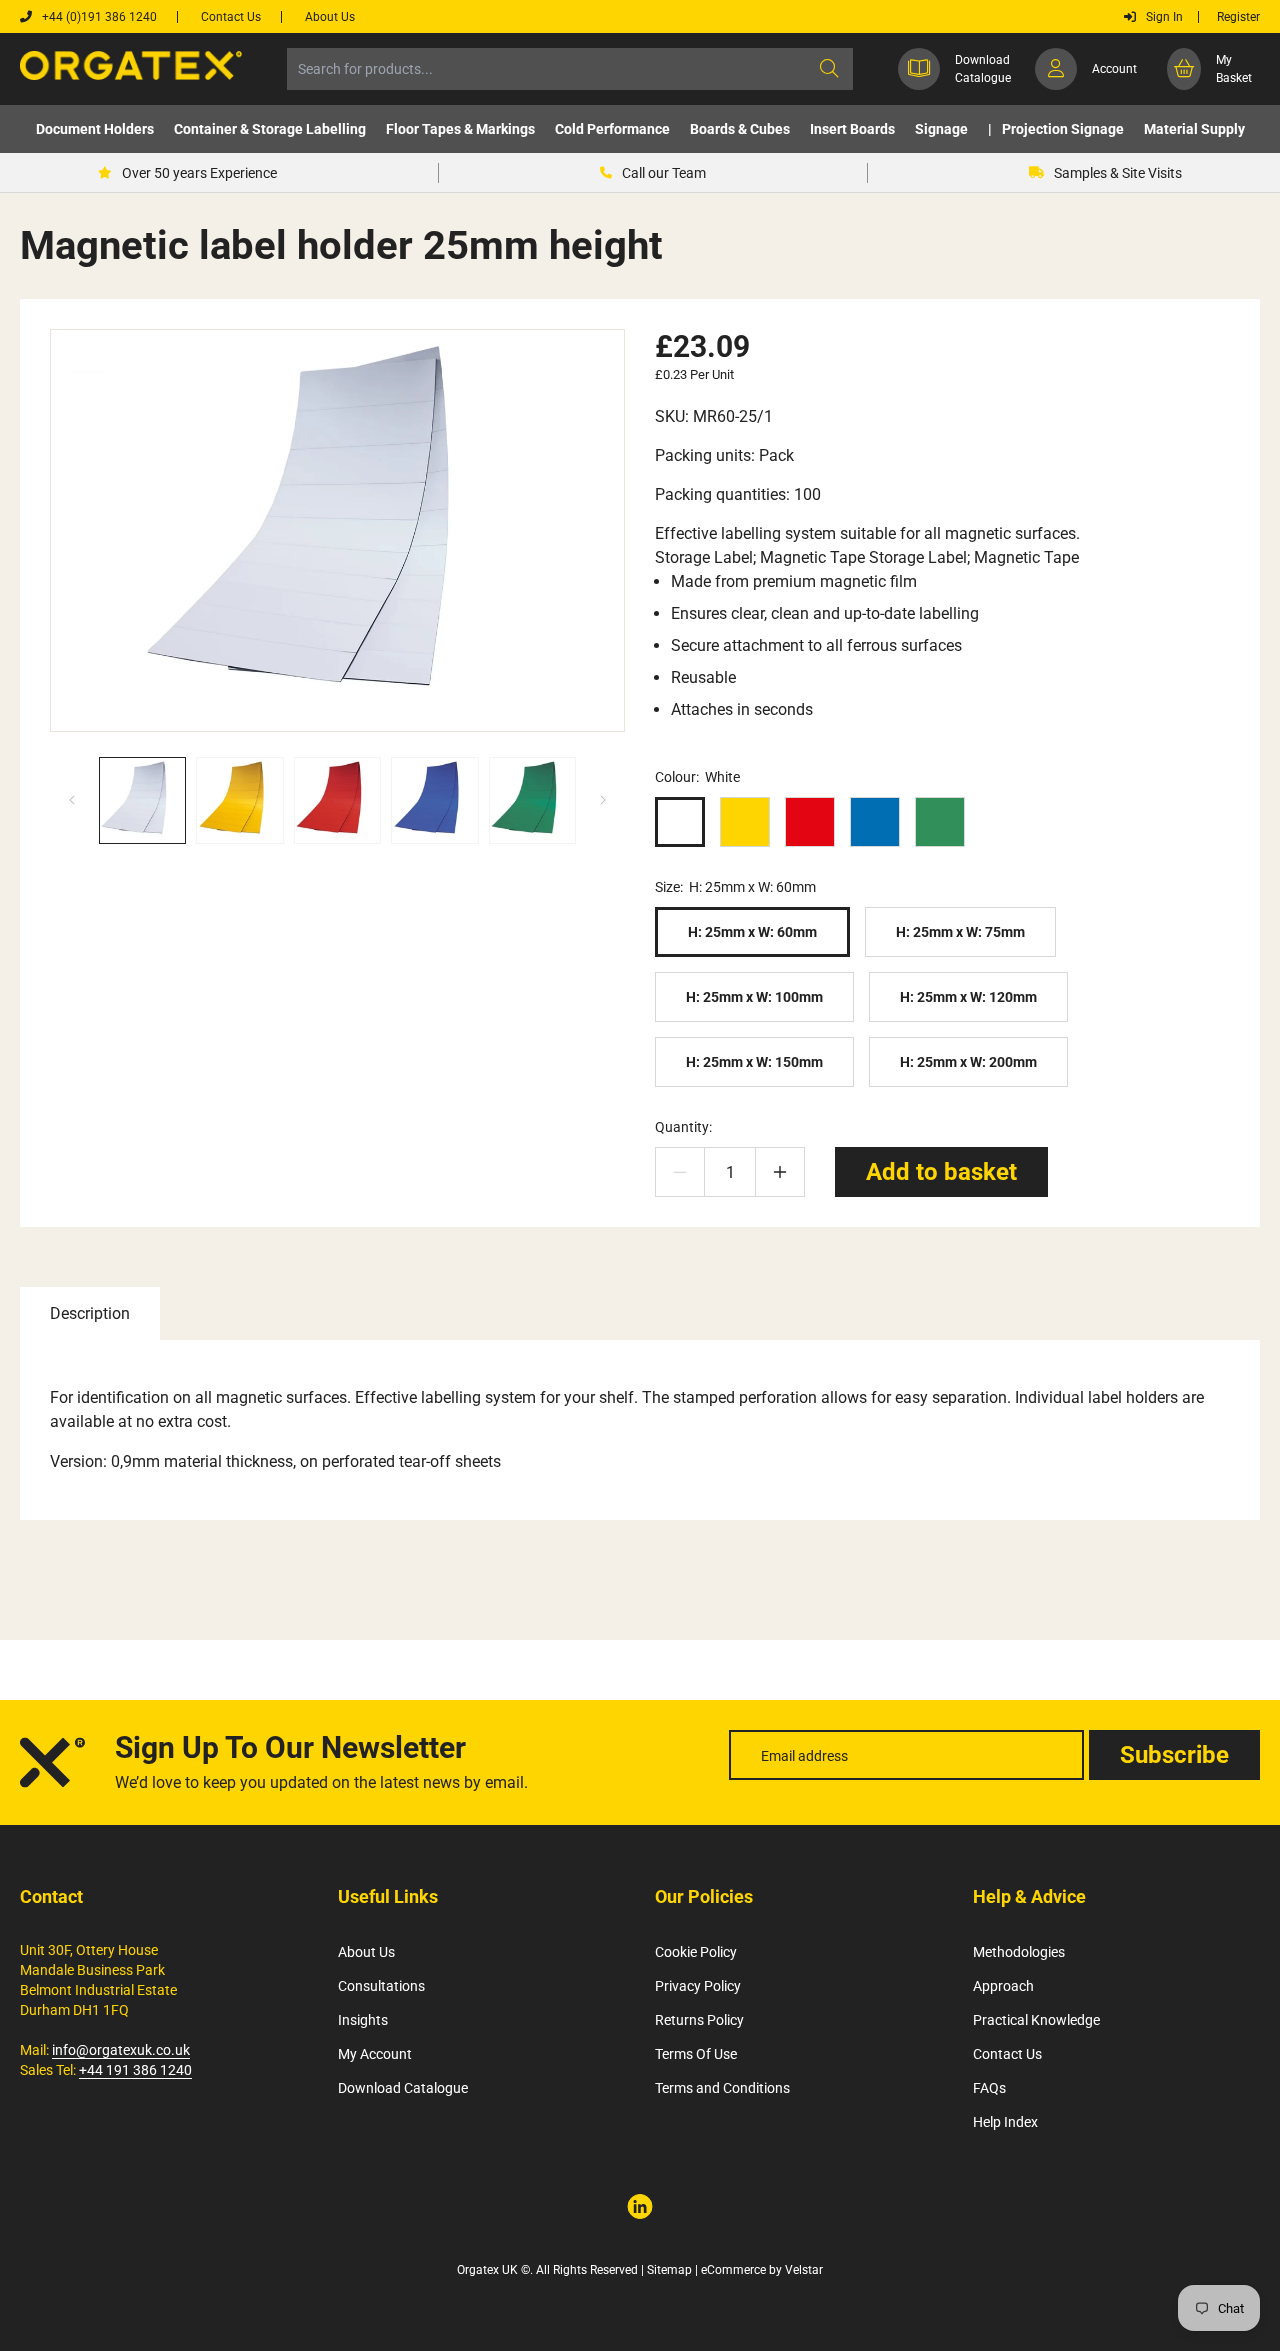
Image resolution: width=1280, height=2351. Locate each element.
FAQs (989, 2088)
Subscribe (1174, 1755)
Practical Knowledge (1036, 2020)
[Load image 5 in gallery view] (532, 800)
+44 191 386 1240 (135, 2070)
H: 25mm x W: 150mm (754, 1062)
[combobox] (570, 69)
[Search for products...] (829, 69)
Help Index (1005, 2122)
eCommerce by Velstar (762, 2270)
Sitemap (669, 2270)
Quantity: (683, 1127)
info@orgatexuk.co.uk (121, 2050)
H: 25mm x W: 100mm (754, 997)
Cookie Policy (696, 1952)
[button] (95, 129)
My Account (375, 2054)
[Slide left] (72, 800)
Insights (363, 2020)
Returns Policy (699, 2020)
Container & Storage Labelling (270, 129)
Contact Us (1007, 2054)
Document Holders (95, 129)
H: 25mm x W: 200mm (968, 1062)
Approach (1003, 1986)
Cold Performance (612, 129)
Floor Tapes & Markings (460, 129)
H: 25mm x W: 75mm (960, 932)
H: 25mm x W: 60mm (752, 932)
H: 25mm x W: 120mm (968, 997)
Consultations (381, 1986)
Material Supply (1194, 129)
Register (1238, 17)
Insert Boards (852, 129)
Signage (941, 129)
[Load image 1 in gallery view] (142, 800)
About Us (366, 1952)
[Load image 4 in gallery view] (434, 800)
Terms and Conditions (722, 2088)
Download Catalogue (403, 2088)
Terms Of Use (696, 2054)
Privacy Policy (698, 1986)
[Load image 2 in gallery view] (239, 800)
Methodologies (1019, 1952)
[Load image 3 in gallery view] (337, 800)
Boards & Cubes (740, 129)
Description (90, 1313)
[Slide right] (603, 800)
